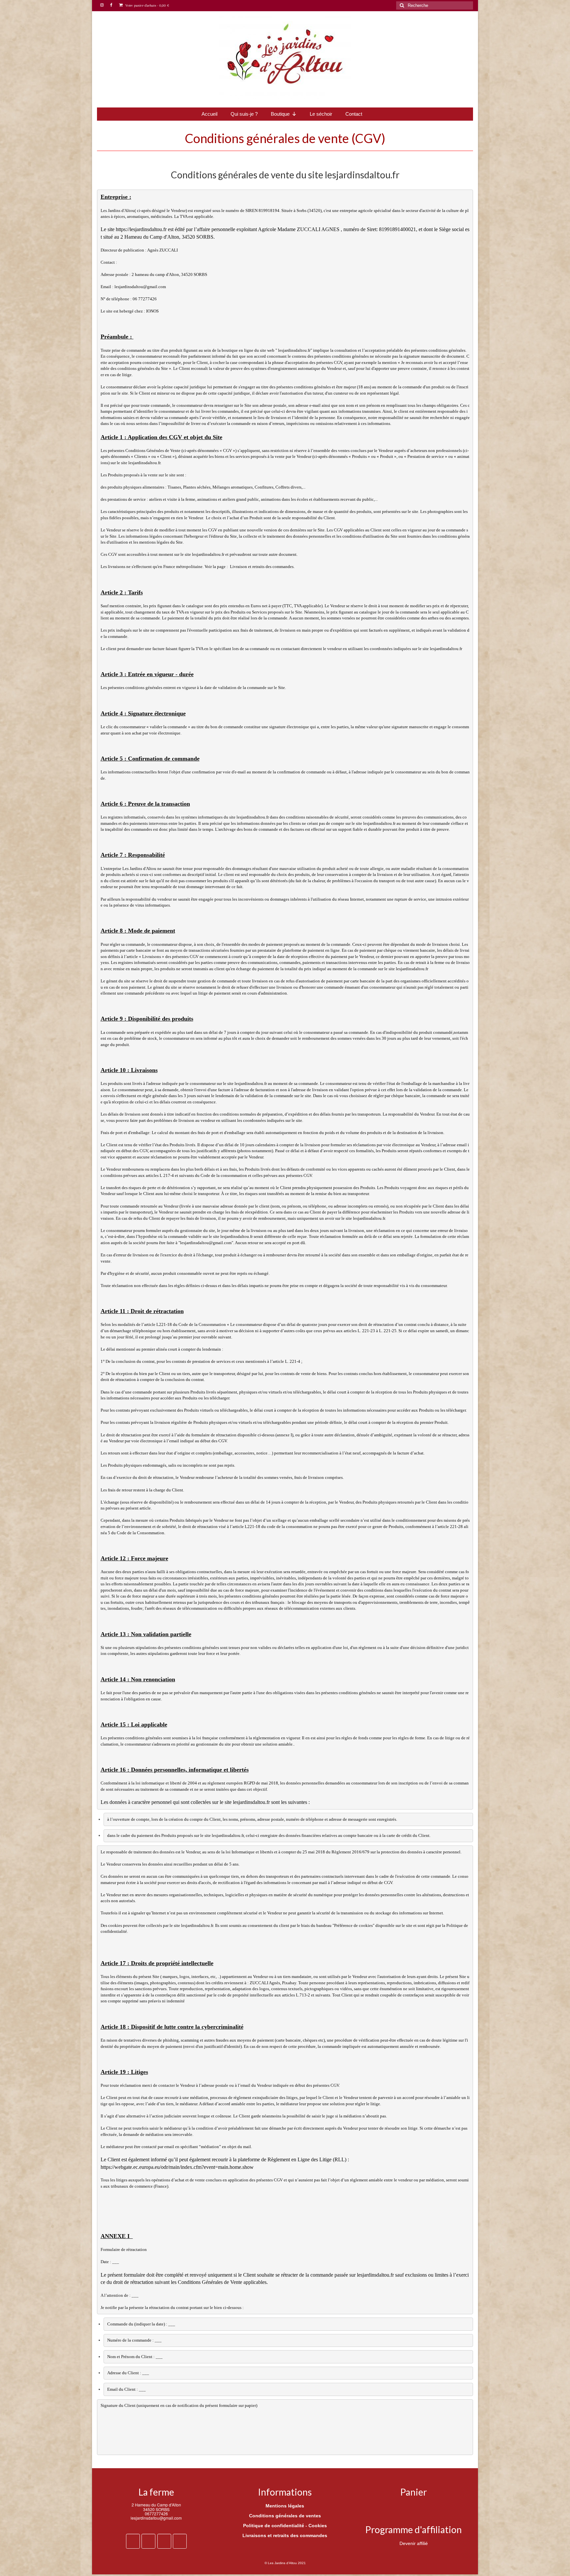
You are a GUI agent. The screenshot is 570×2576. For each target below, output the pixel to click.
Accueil (209, 114)
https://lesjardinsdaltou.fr (141, 229)
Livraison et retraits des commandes (262, 567)
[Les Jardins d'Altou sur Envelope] (180, 2541)
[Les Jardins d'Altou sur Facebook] (133, 2541)
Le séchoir (321, 114)
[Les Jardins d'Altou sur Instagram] (148, 2541)
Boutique (280, 114)
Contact (354, 114)
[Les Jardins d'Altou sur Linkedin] (164, 2541)
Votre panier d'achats (147, 5)
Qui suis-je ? (244, 114)
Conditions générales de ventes (285, 2516)
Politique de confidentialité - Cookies (285, 2526)
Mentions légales (285, 2506)
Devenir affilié (414, 2543)
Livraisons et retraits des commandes (285, 2535)
